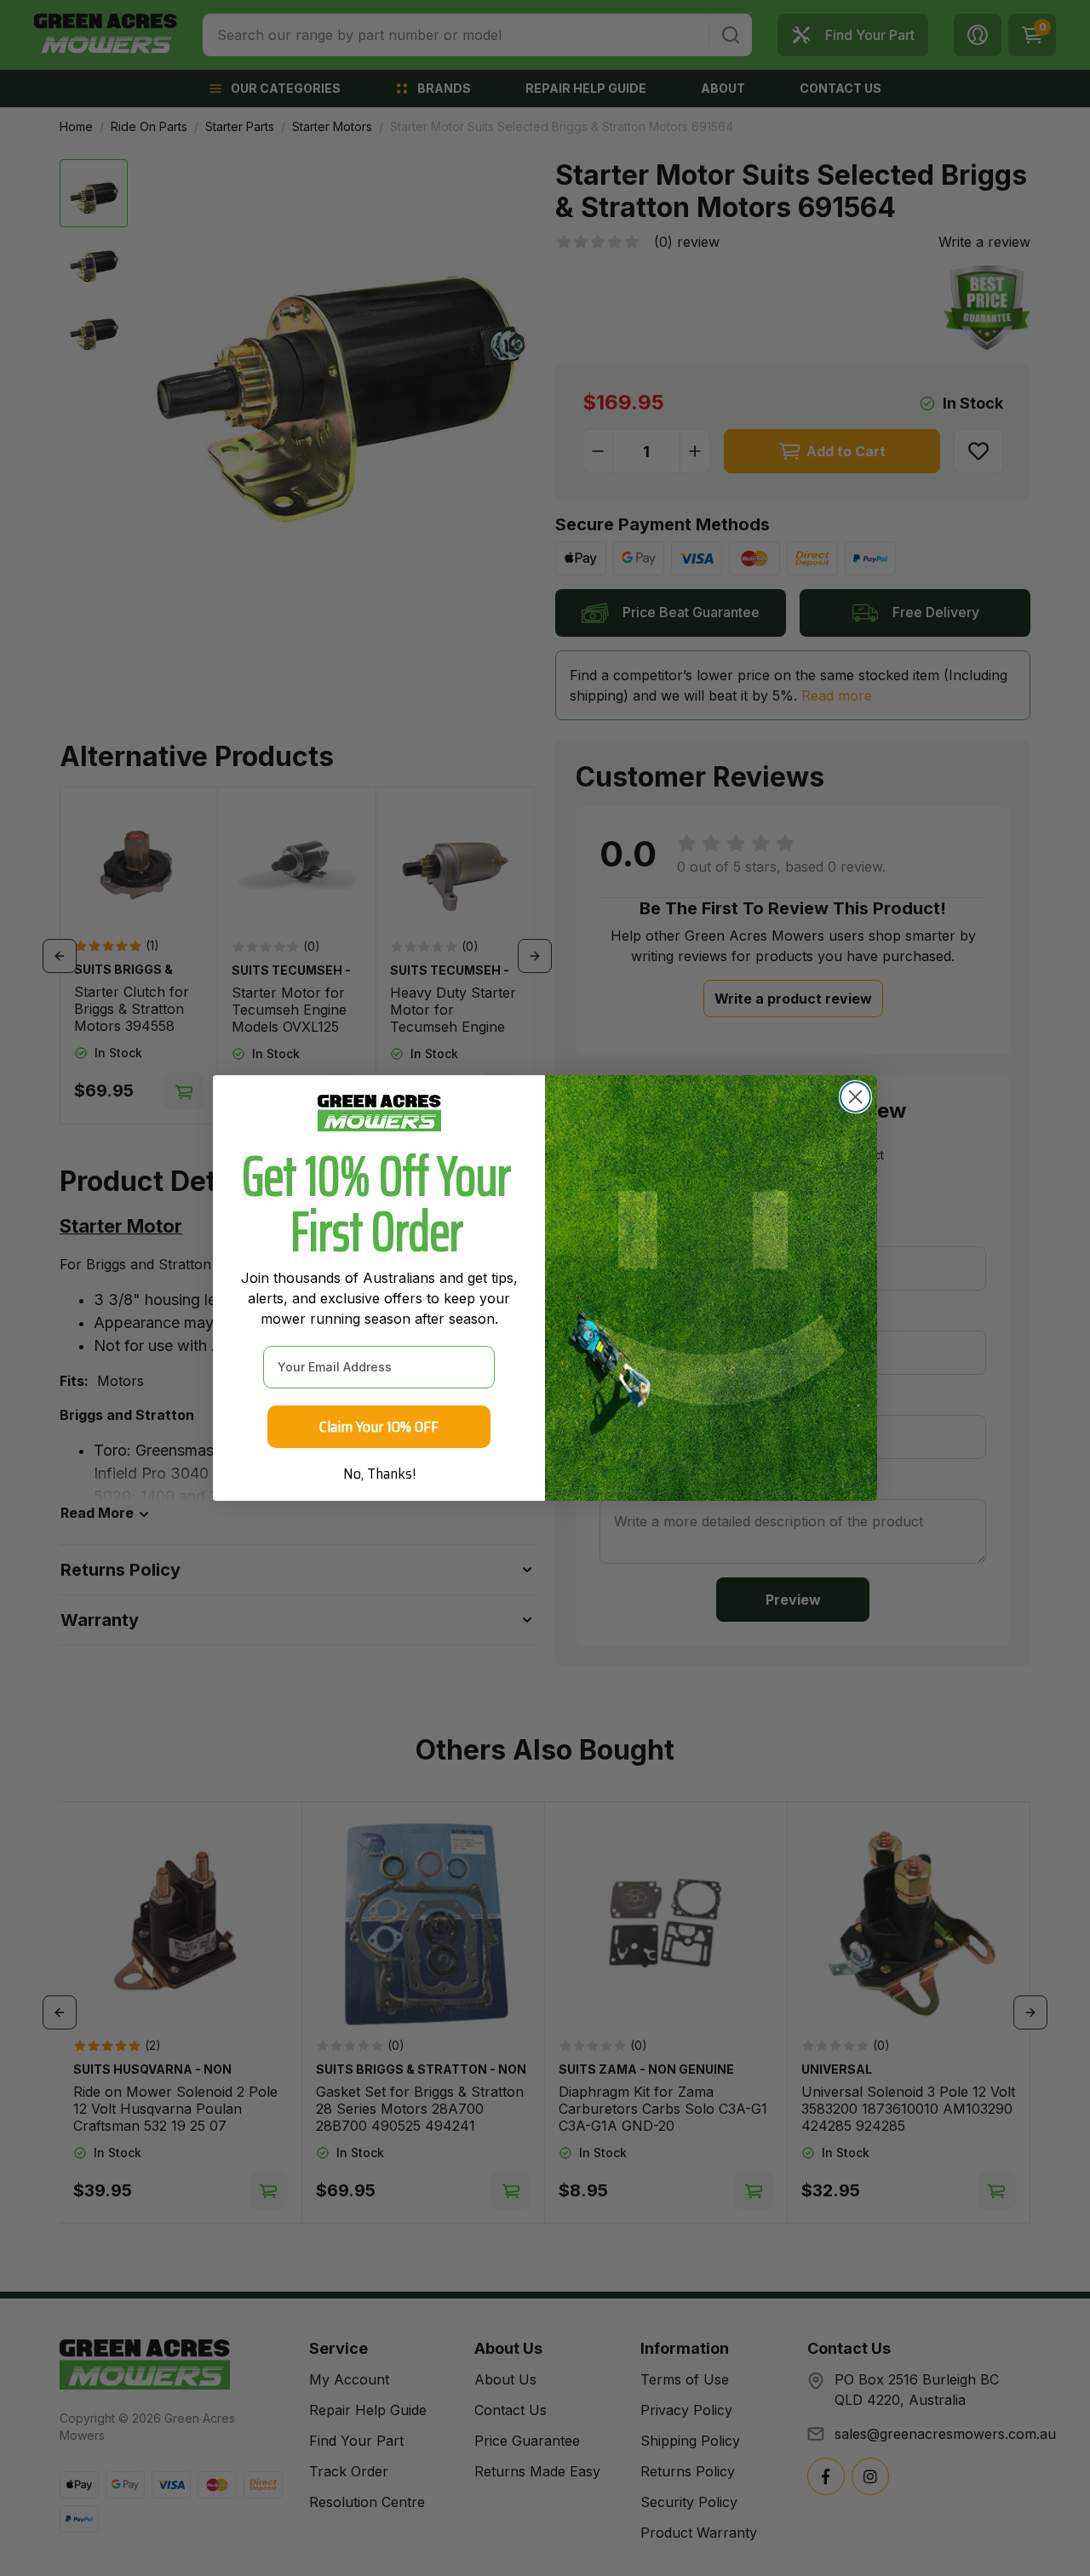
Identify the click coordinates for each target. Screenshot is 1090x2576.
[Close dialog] (855, 1097)
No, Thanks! (379, 1474)
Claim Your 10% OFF (379, 1427)
